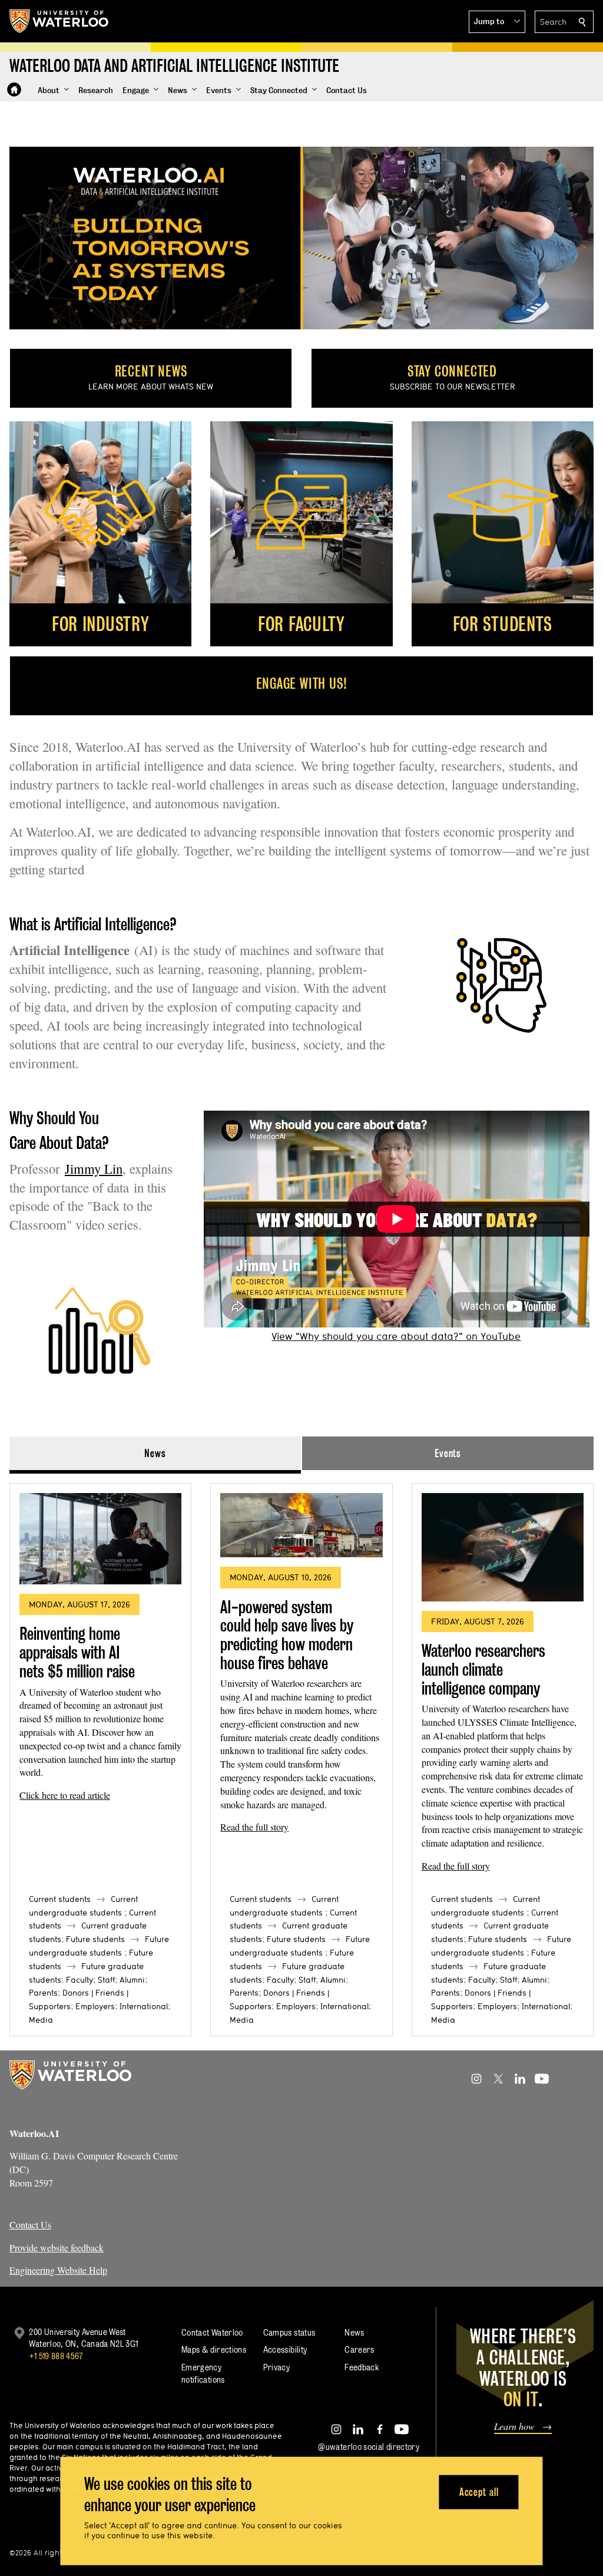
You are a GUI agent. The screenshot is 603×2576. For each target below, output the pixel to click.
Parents (43, 1993)
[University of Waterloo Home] (59, 21)
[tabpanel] (301, 1755)
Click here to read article (65, 1795)
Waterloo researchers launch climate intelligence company (483, 1669)
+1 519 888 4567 (56, 2356)
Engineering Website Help (58, 2270)
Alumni (132, 1980)
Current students (60, 1899)
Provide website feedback (57, 2248)
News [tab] (155, 1453)
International (144, 2006)
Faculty (79, 1980)
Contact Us (30, 2225)
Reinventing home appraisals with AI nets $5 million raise (77, 1652)
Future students (95, 1939)
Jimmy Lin (94, 1168)
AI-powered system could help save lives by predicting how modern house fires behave (287, 1635)
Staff (106, 1980)
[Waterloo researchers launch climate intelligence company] (503, 1547)
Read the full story (254, 1827)
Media (41, 2020)
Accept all (479, 2491)
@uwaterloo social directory (369, 2447)
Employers (95, 2006)
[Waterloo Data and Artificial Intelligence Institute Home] (14, 90)
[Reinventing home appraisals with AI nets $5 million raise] (100, 1539)
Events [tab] (448, 1453)
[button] (497, 22)
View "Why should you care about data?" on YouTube (396, 1336)
